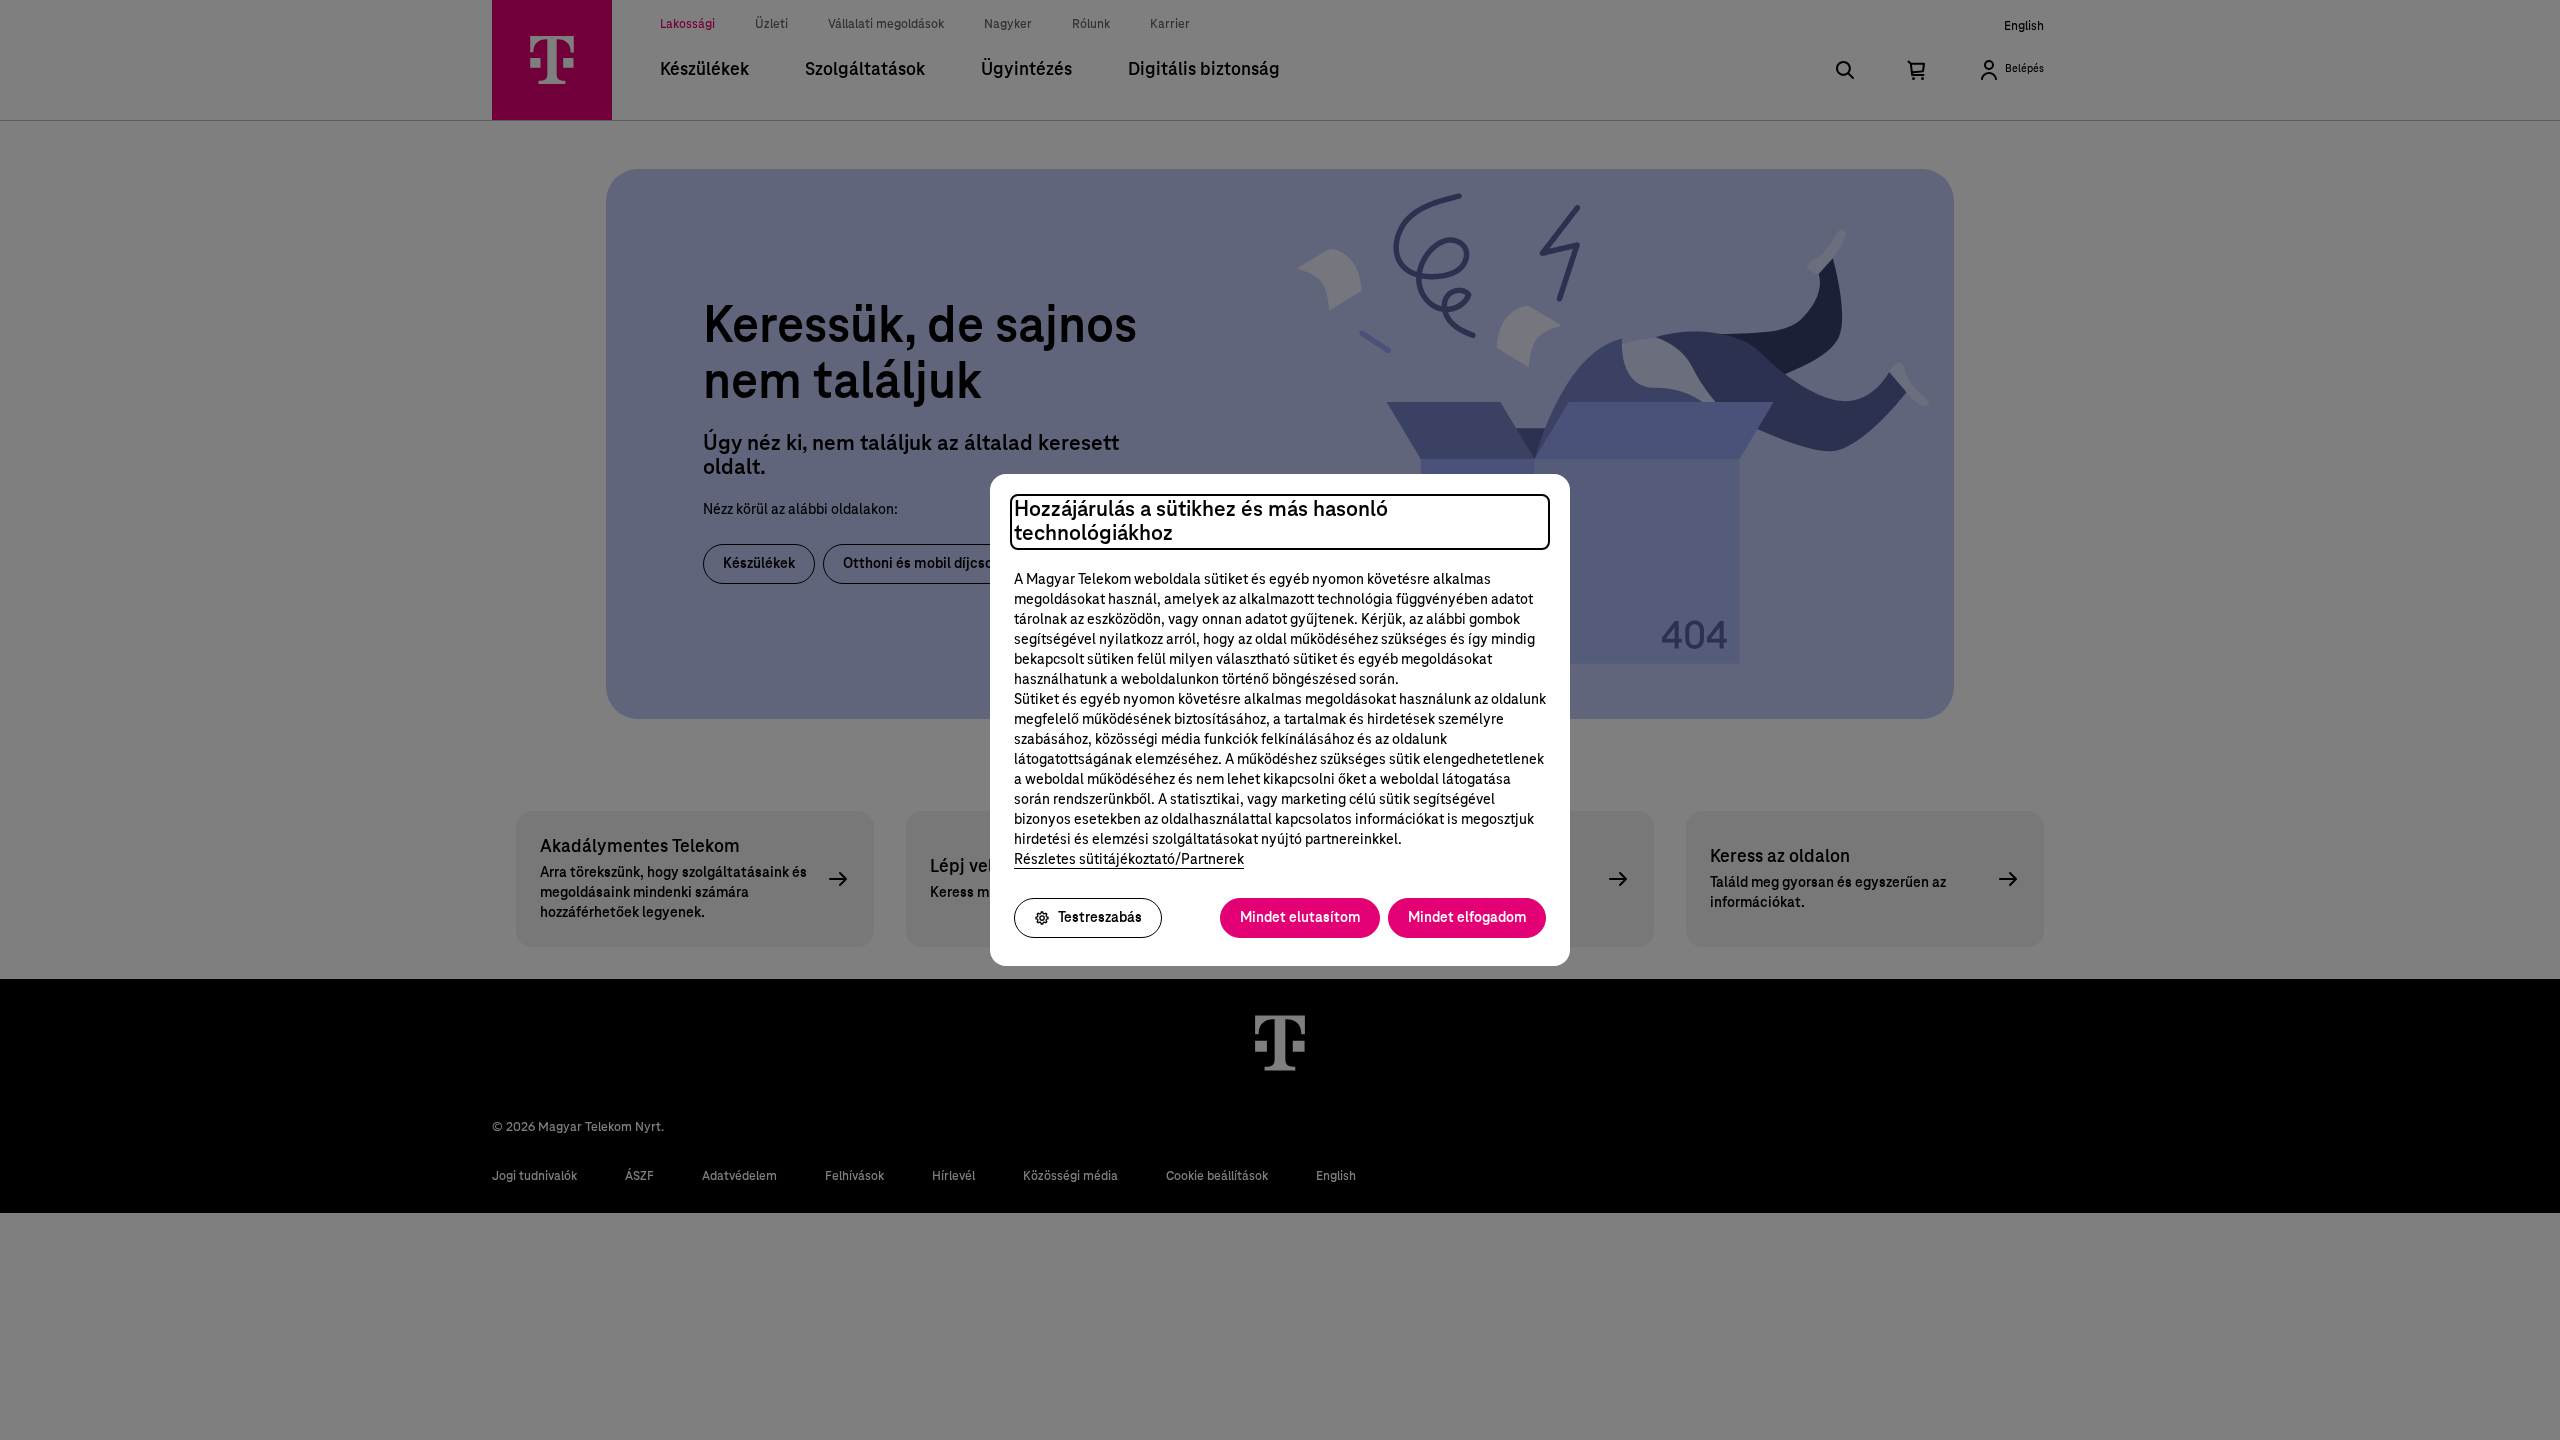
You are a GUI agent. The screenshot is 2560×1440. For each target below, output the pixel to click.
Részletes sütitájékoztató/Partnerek (1129, 860)
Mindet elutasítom (1300, 918)
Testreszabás (1100, 918)
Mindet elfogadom (1467, 918)
